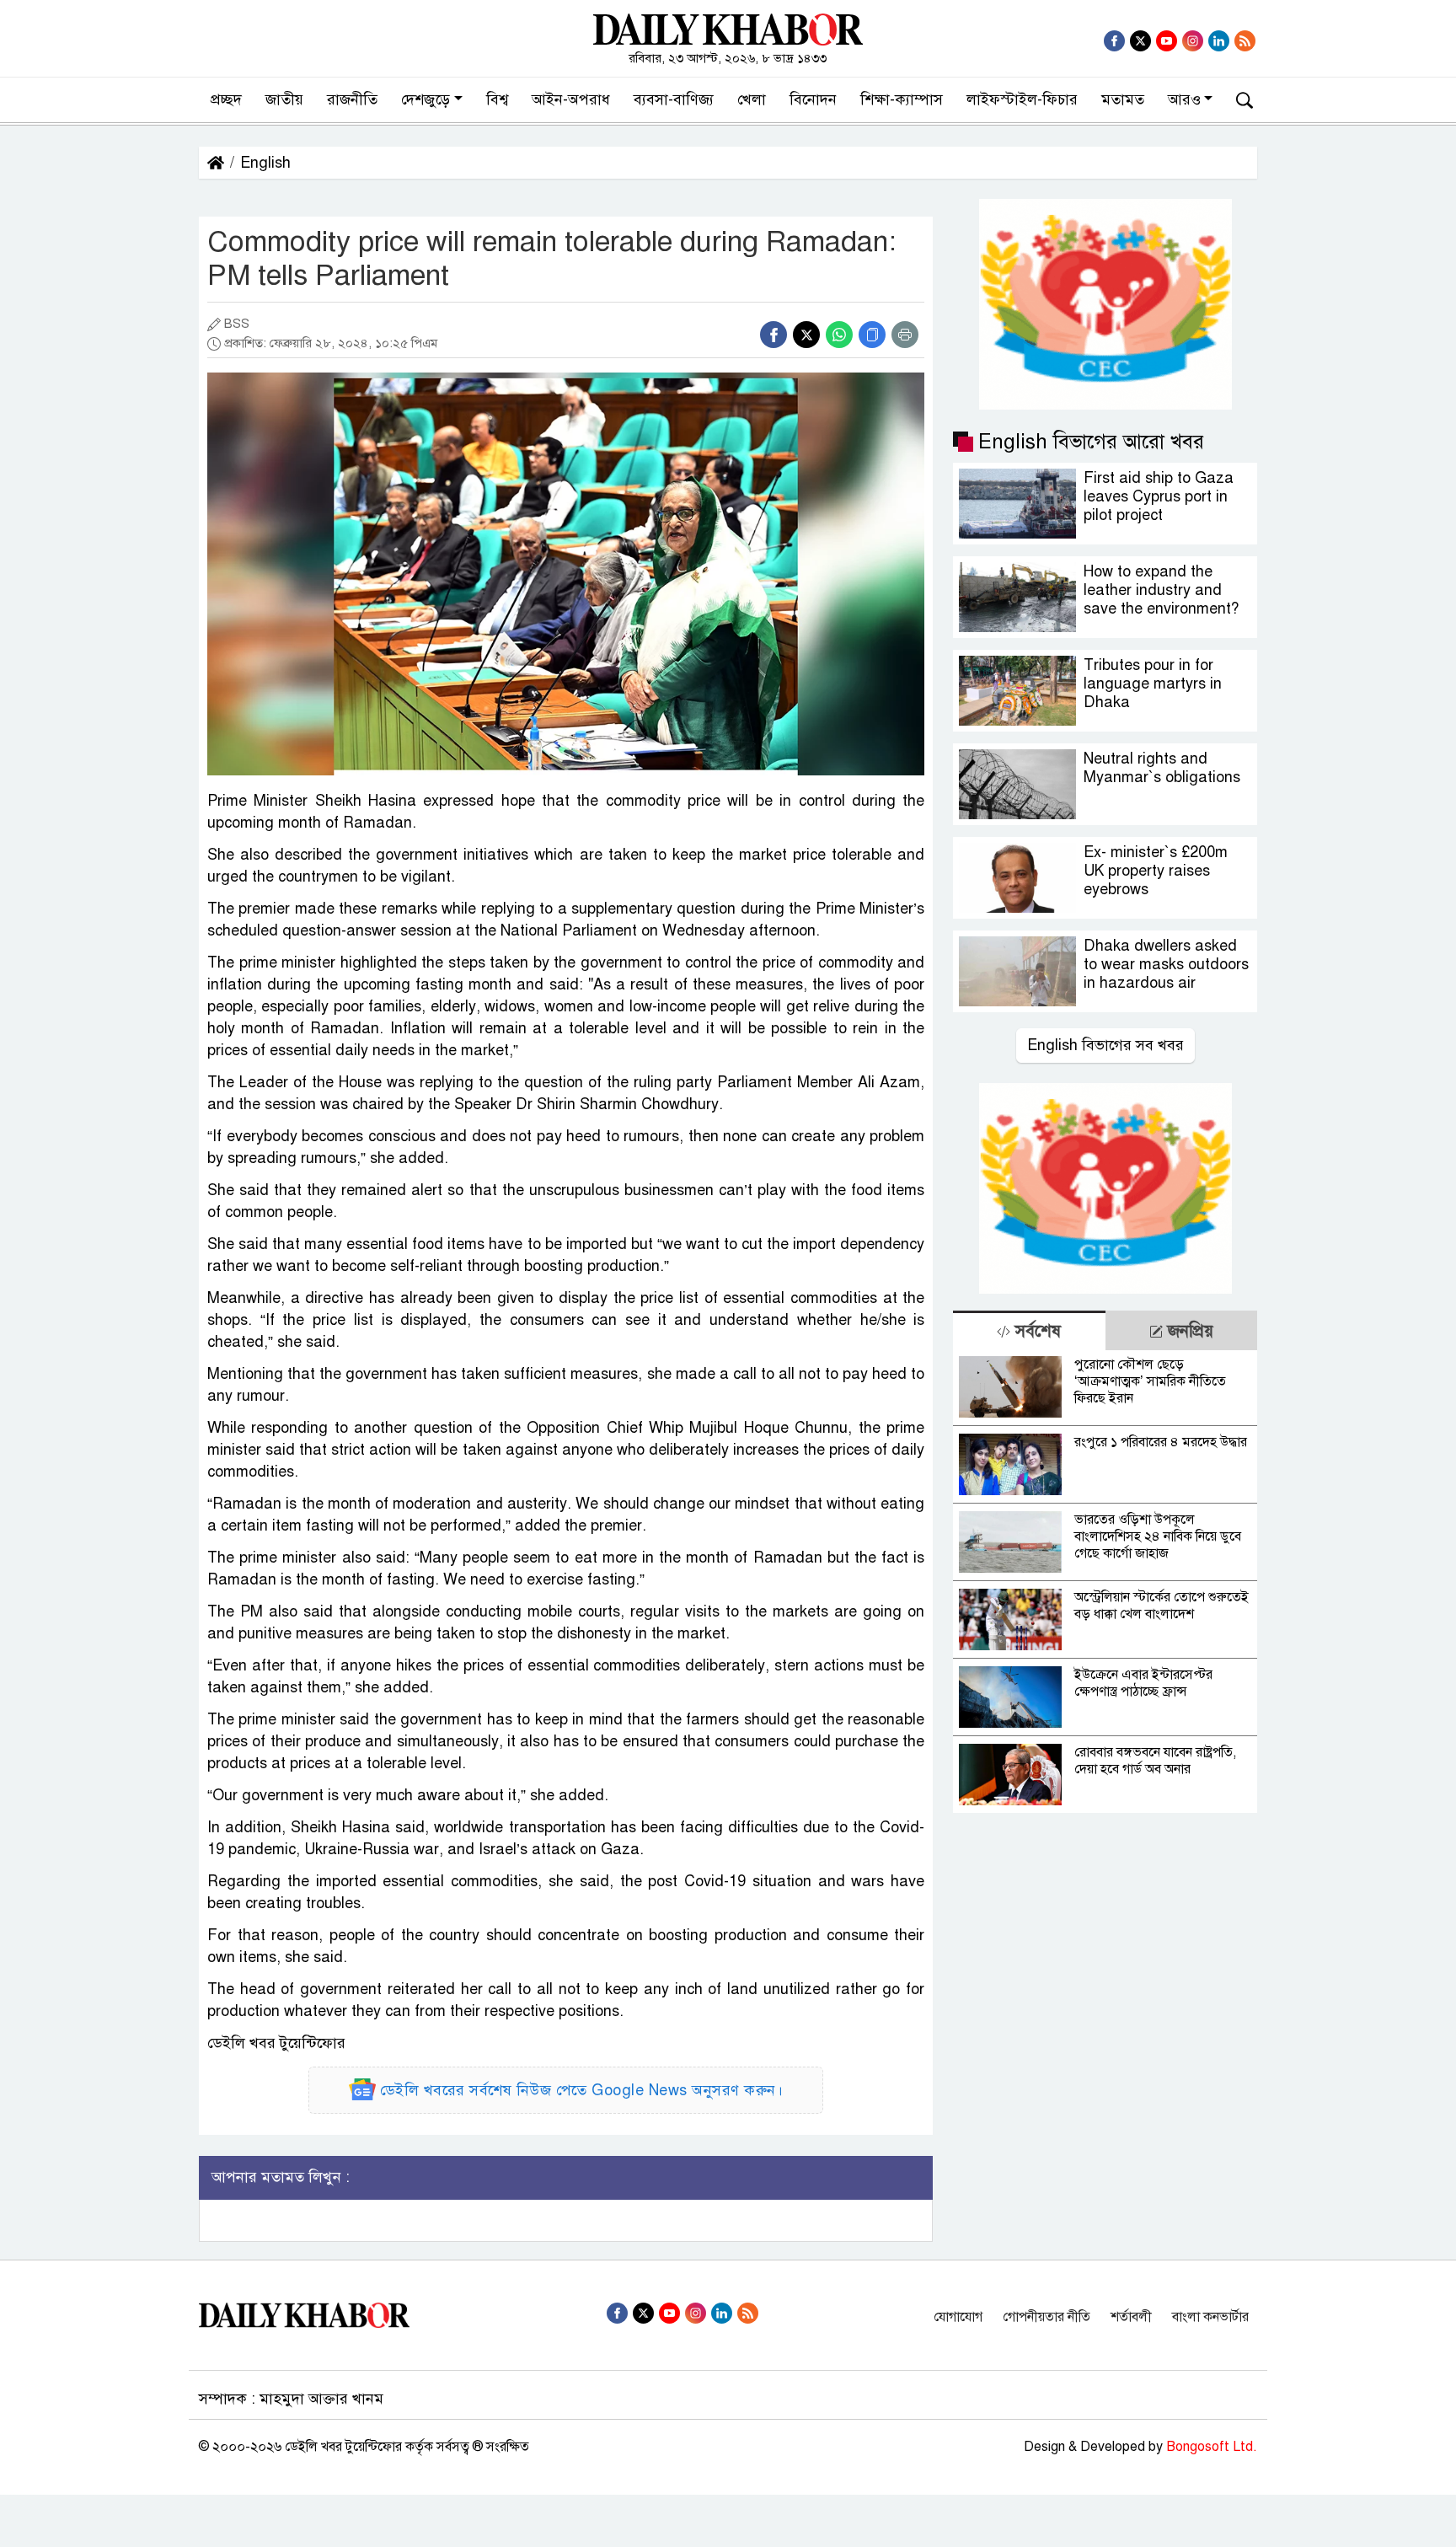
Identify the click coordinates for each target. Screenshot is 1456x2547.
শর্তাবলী (1131, 2317)
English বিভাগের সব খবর (1105, 1045)
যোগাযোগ (958, 2317)
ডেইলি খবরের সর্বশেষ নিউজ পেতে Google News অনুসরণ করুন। (582, 2090)
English (265, 163)
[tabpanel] (1105, 1582)
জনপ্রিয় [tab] (1188, 1331)
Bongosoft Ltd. (1212, 2447)
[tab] (1029, 1330)
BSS (237, 324)
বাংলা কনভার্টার (1210, 2317)
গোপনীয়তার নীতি (1046, 2317)
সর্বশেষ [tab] (1036, 1331)
